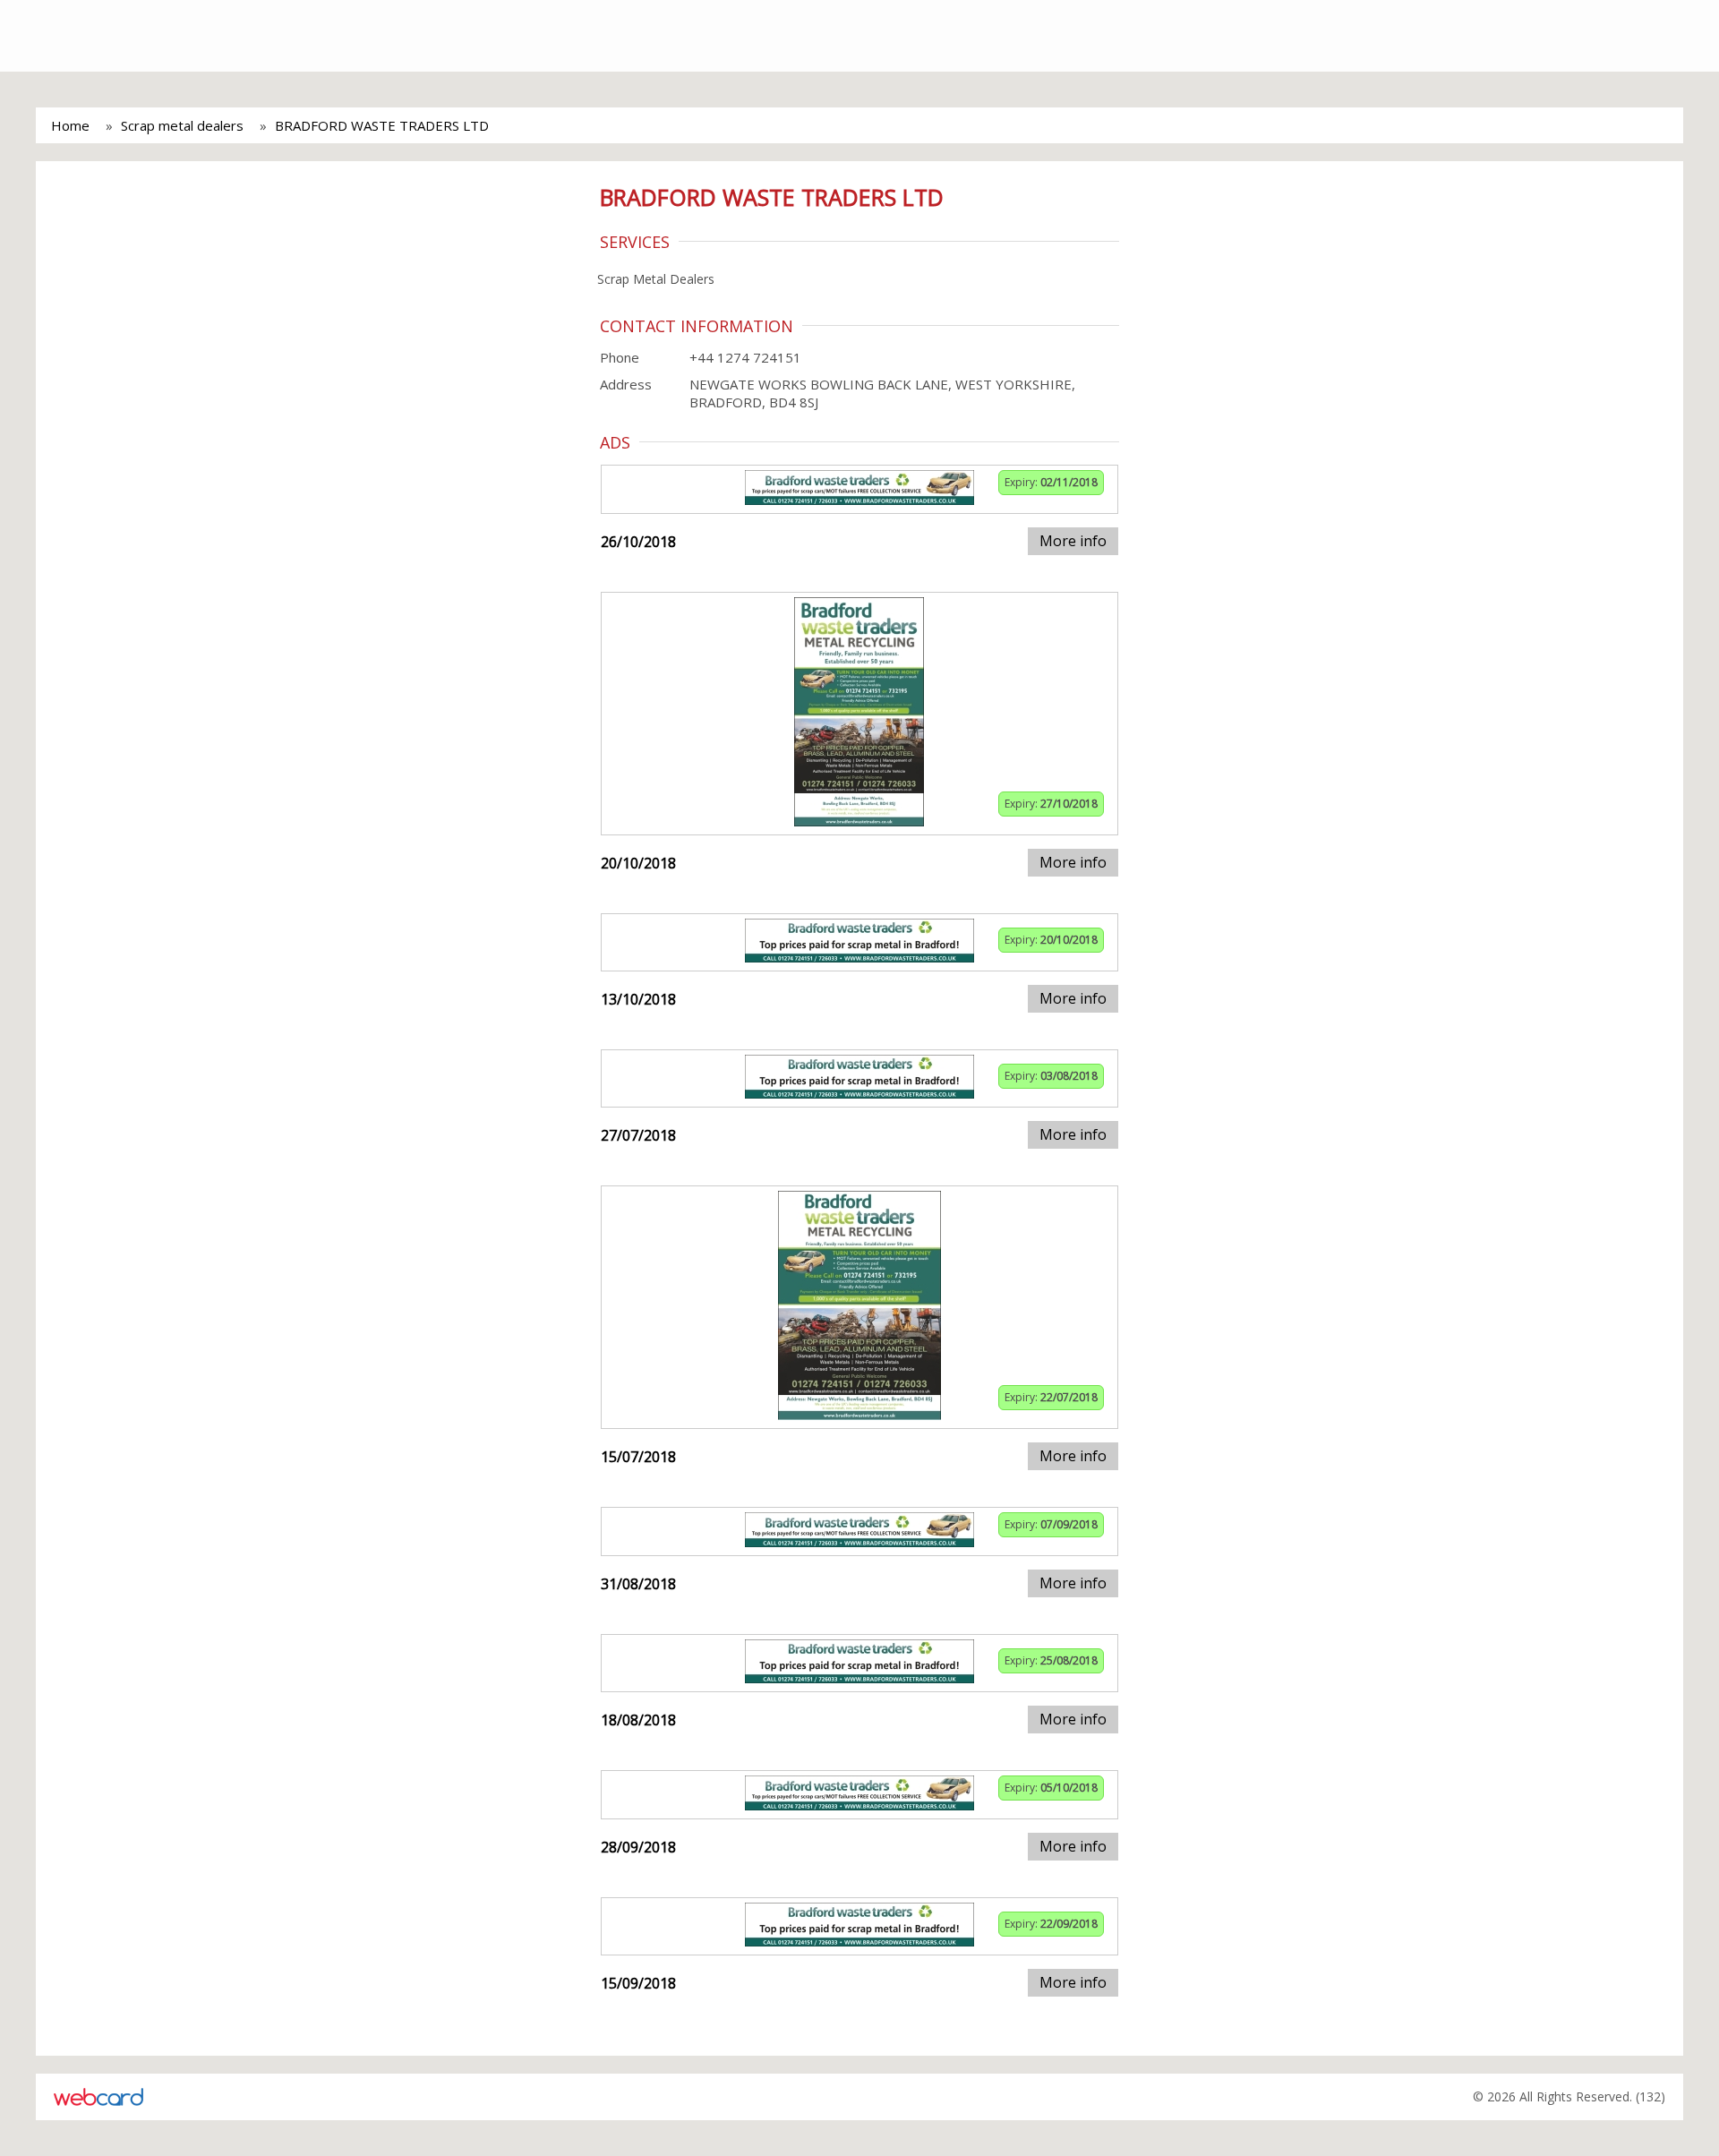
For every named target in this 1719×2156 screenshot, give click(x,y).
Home (70, 125)
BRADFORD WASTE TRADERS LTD (382, 125)
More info (1073, 541)
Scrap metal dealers (182, 125)
